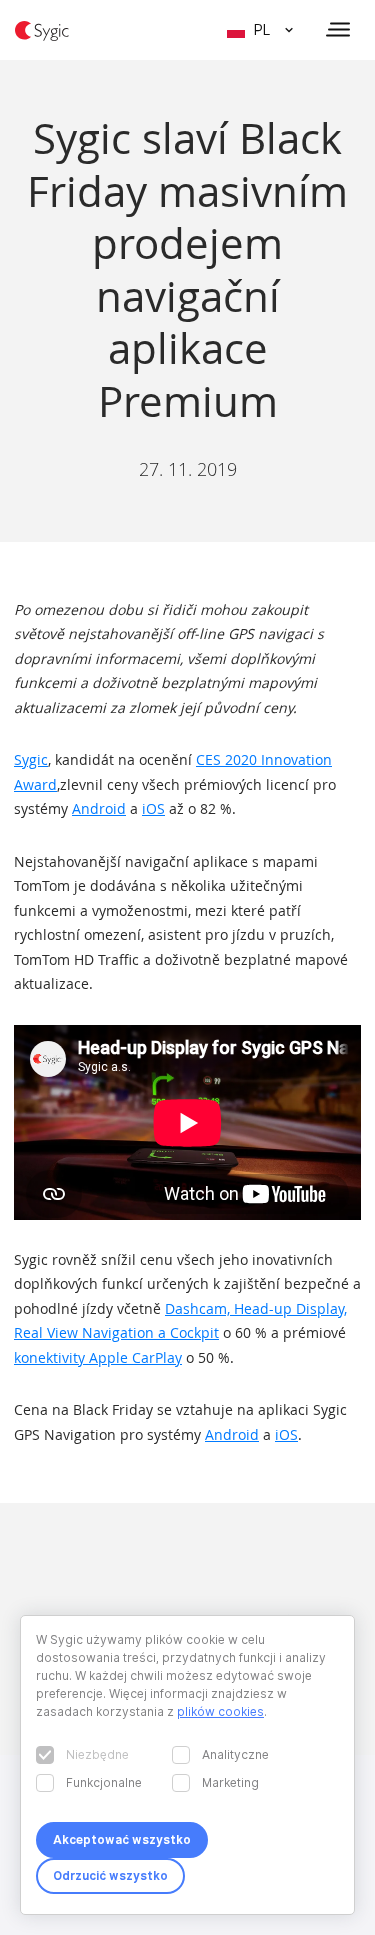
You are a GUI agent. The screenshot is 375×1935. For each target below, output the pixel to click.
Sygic (31, 759)
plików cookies (220, 1711)
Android (99, 808)
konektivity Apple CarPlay (98, 1357)
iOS (153, 808)
